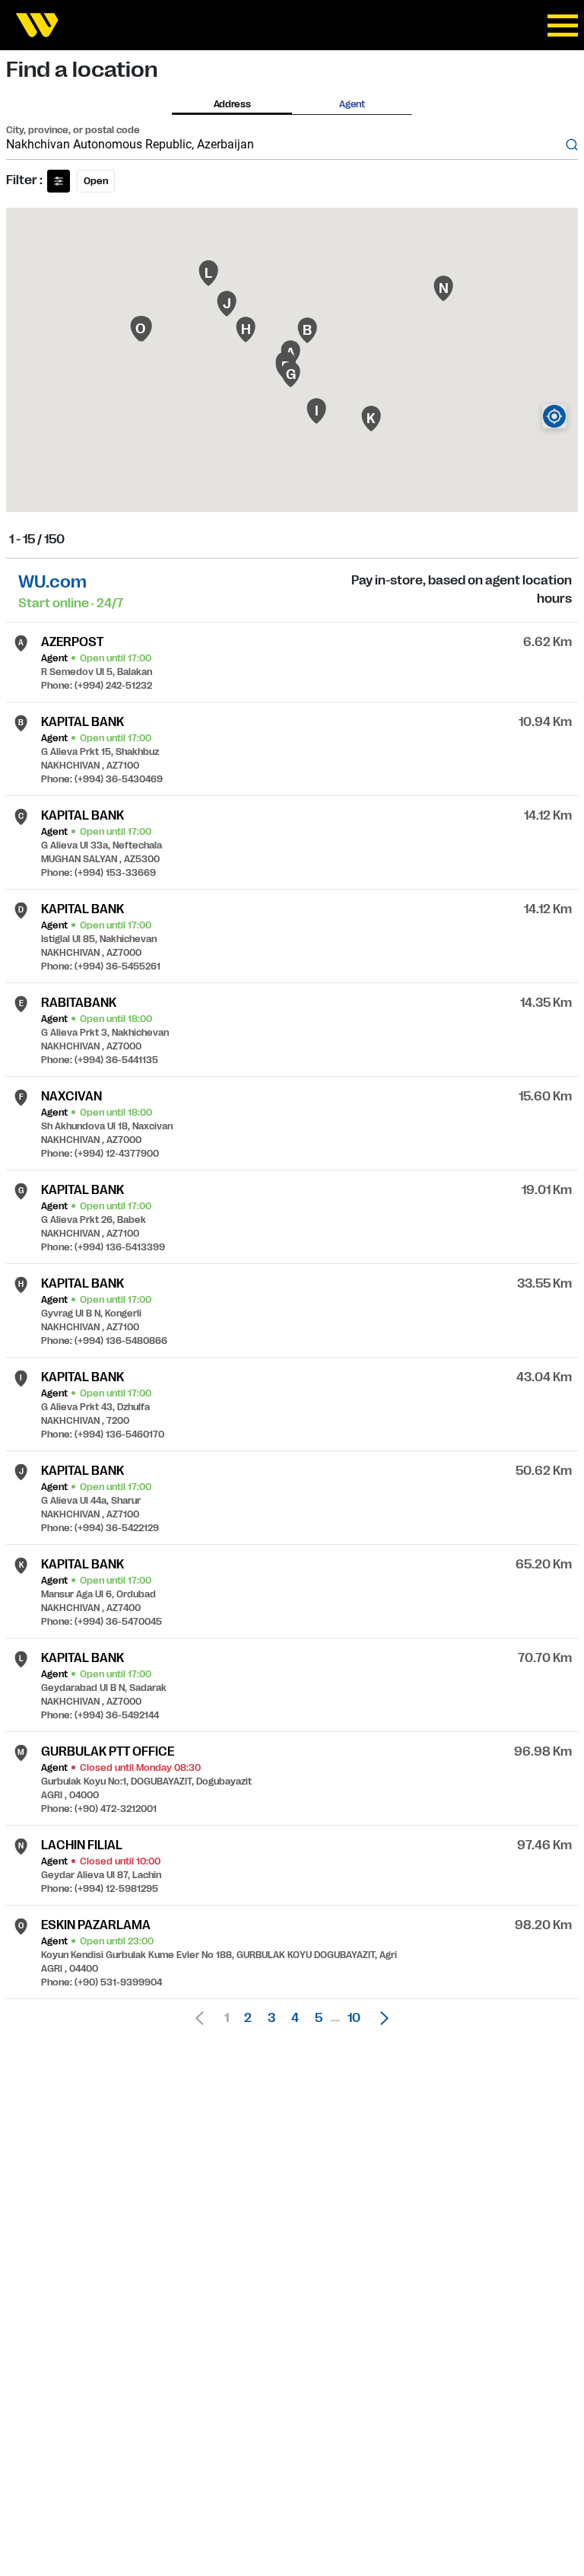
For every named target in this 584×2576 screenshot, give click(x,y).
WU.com (52, 582)
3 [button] (271, 2018)
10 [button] (354, 2018)
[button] (380, 2018)
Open (96, 181)
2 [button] (248, 2018)
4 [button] (295, 2018)
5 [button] (319, 2018)
